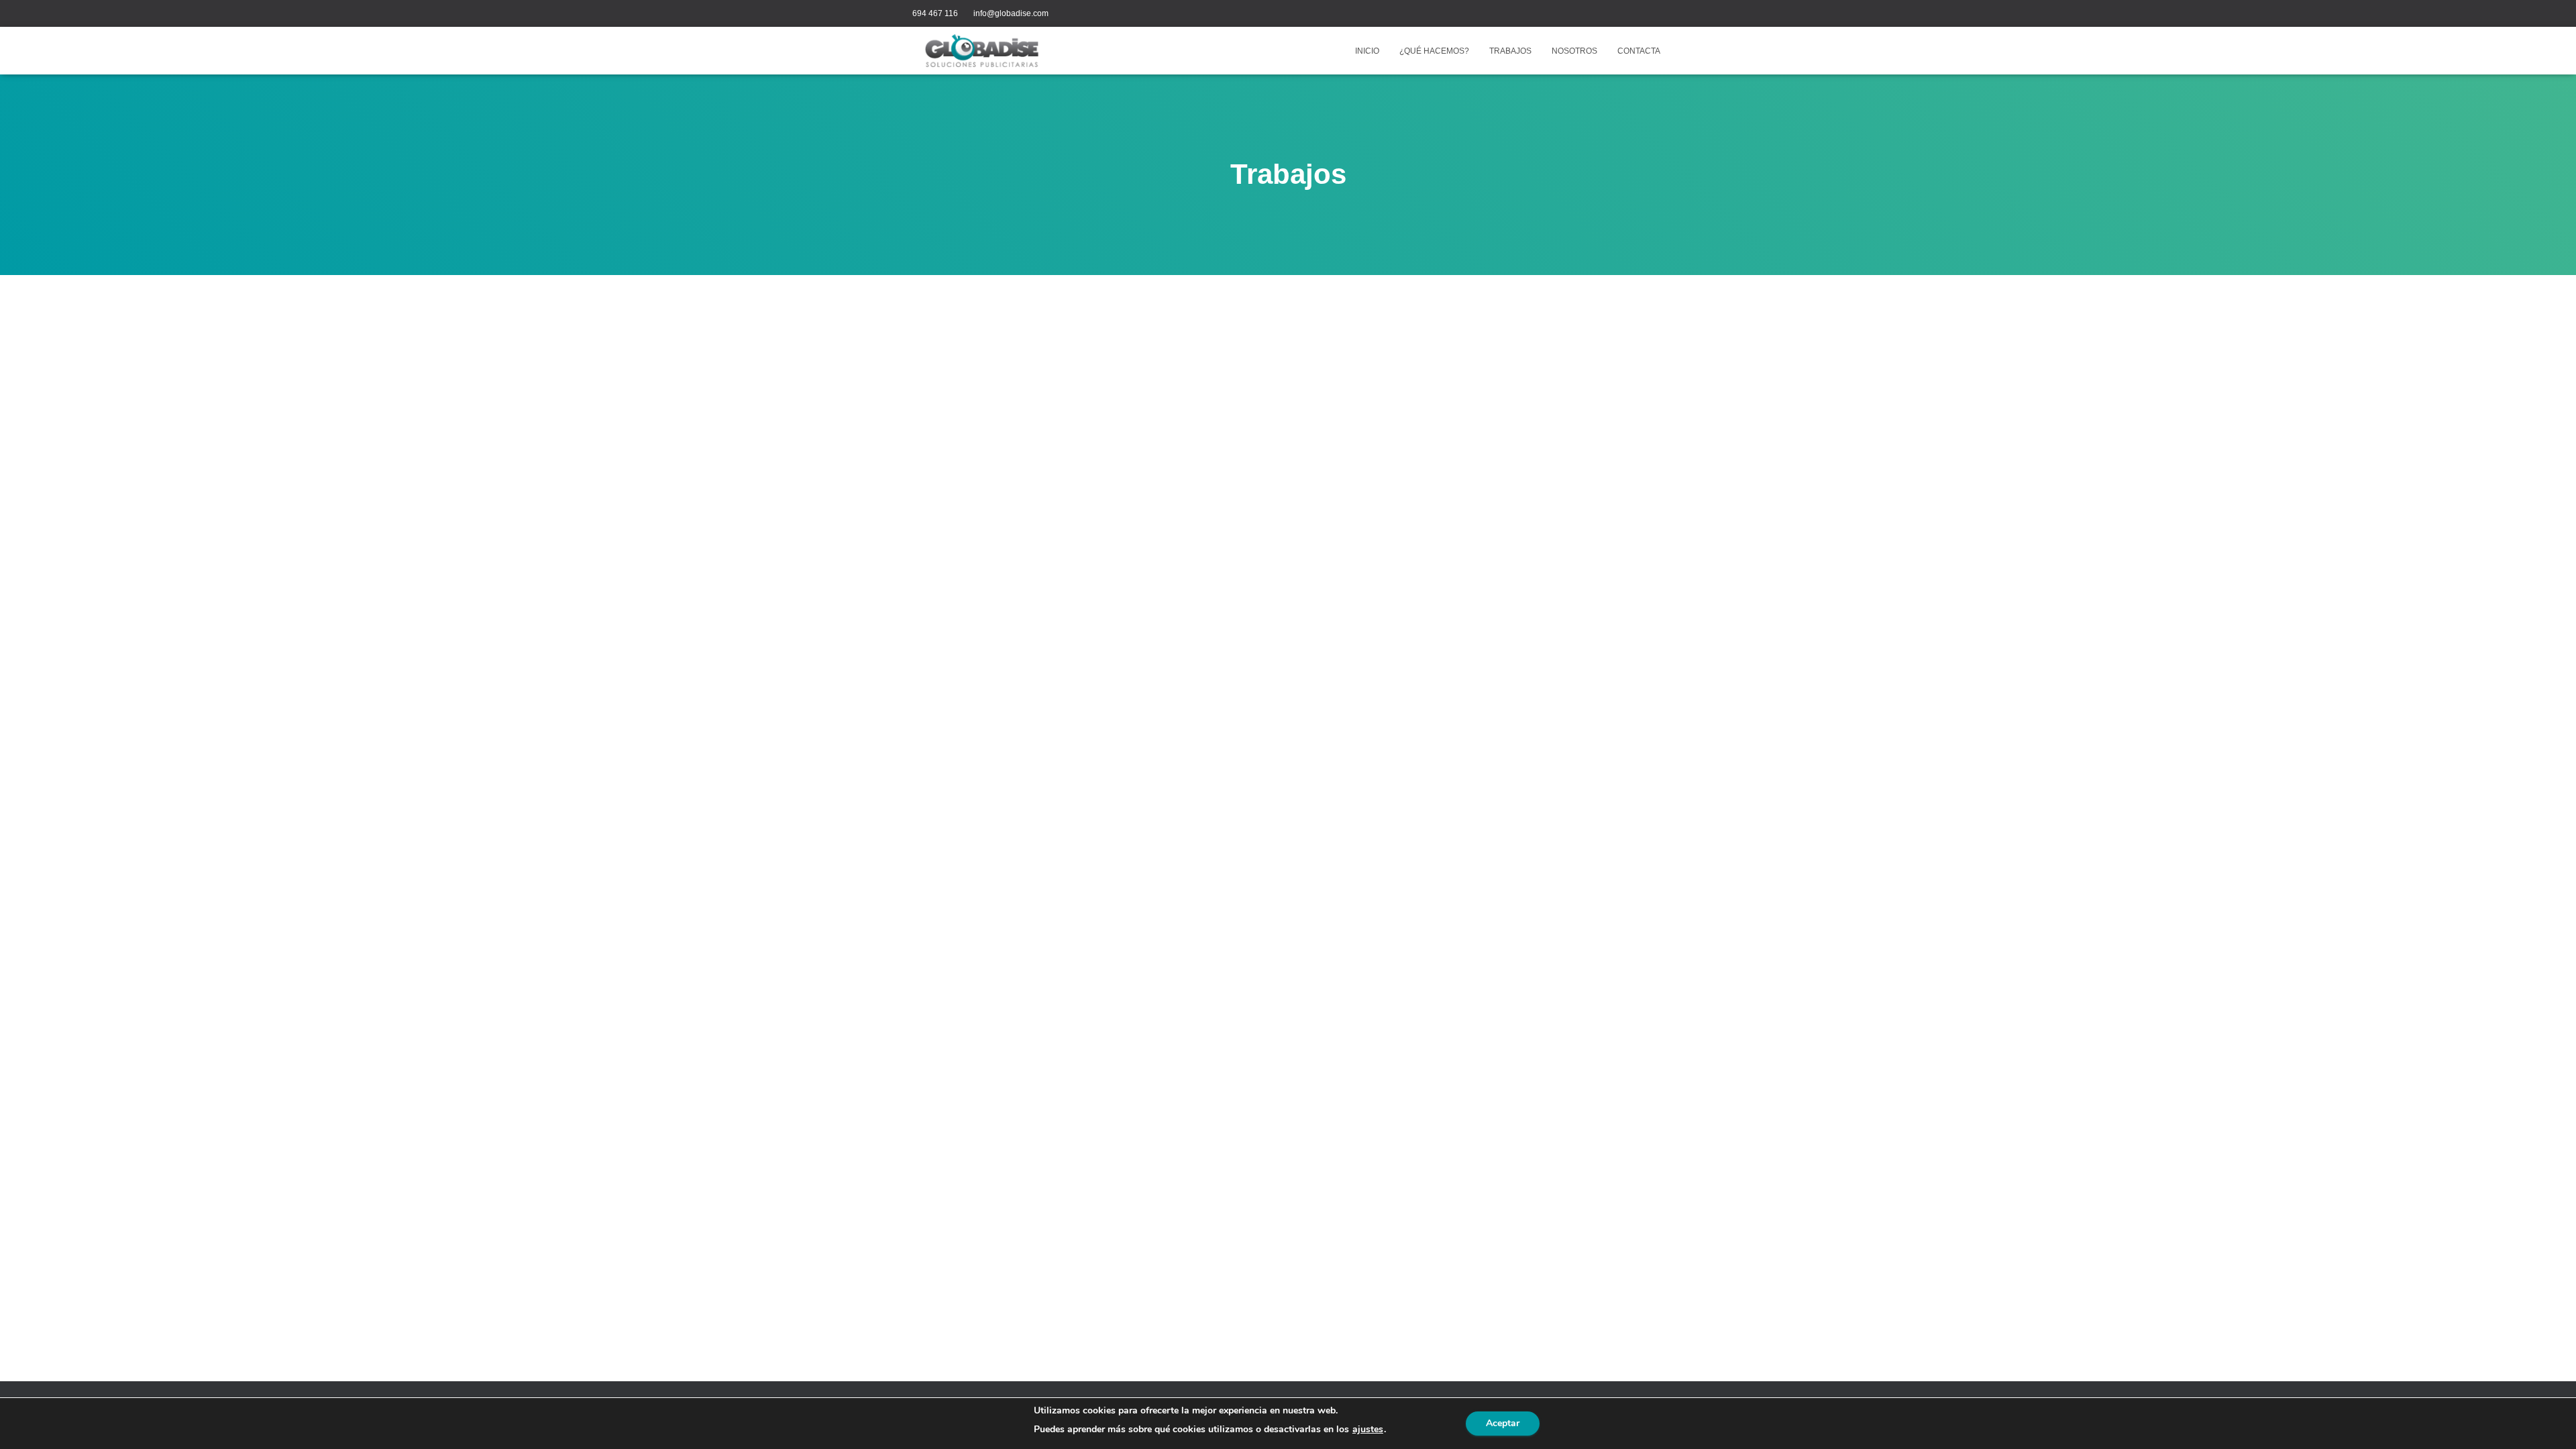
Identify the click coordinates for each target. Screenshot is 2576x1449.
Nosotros (1574, 51)
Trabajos (1510, 51)
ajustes (1368, 1430)
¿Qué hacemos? (1434, 51)
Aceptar (1503, 1423)
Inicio (1367, 51)
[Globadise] (982, 51)
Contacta (1639, 51)
